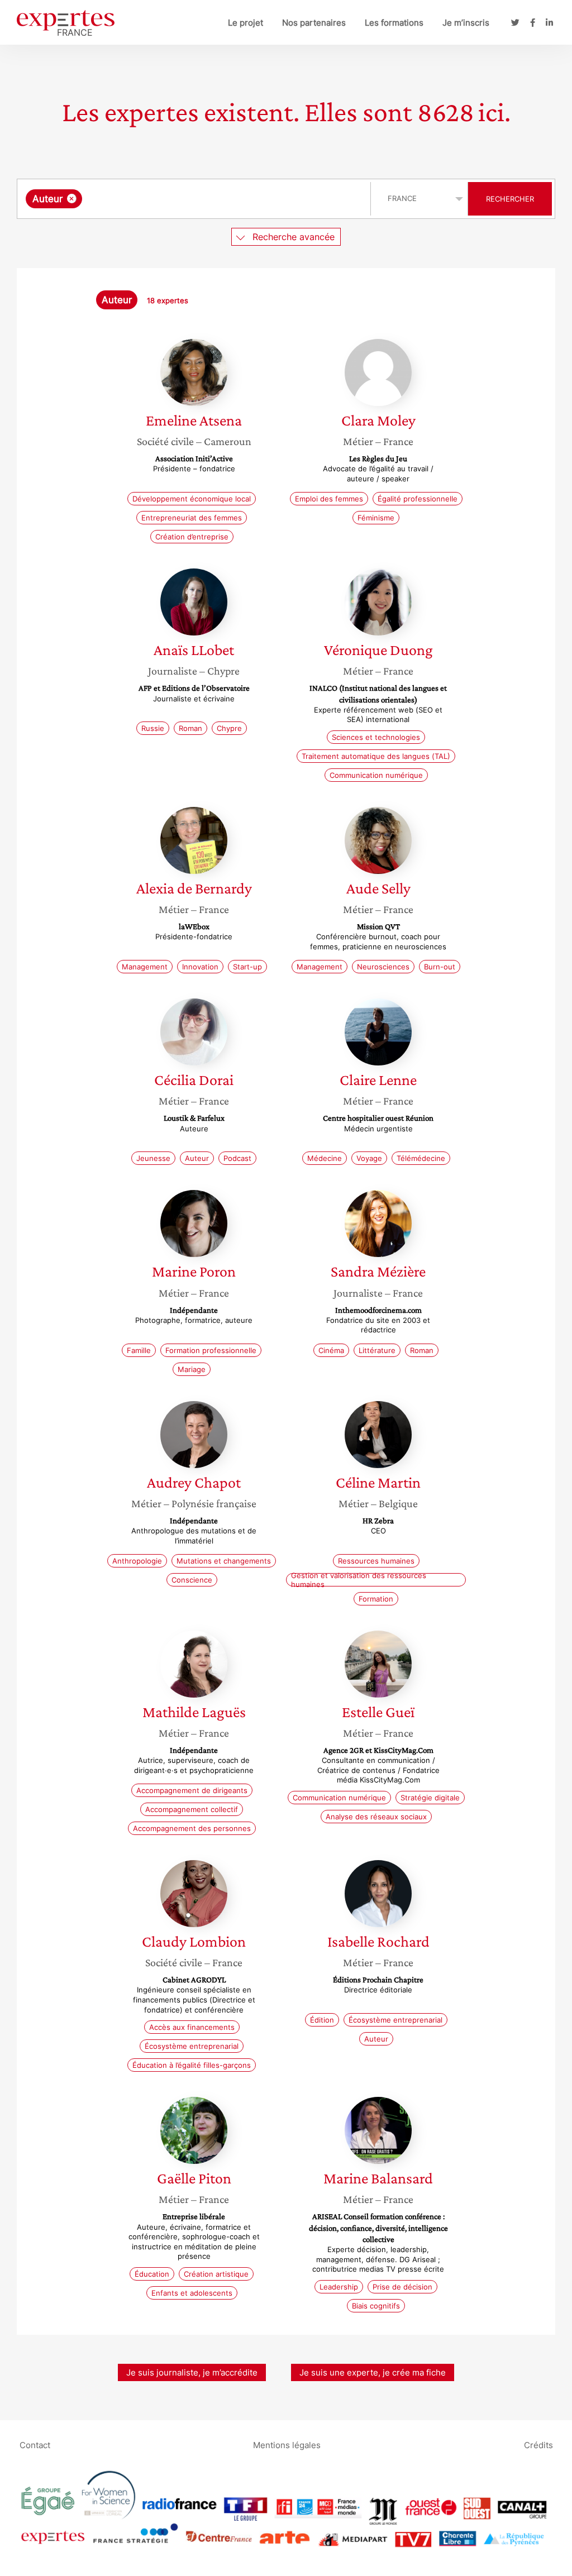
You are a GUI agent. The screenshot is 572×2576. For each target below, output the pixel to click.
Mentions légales (287, 2445)
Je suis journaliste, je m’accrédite (192, 2372)
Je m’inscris (466, 23)
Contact (35, 2445)
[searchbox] (197, 199)
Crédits (538, 2445)
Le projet (246, 23)
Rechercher (510, 199)
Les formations (394, 23)
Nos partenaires (314, 23)
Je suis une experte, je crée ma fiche (373, 2372)
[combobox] (195, 199)
